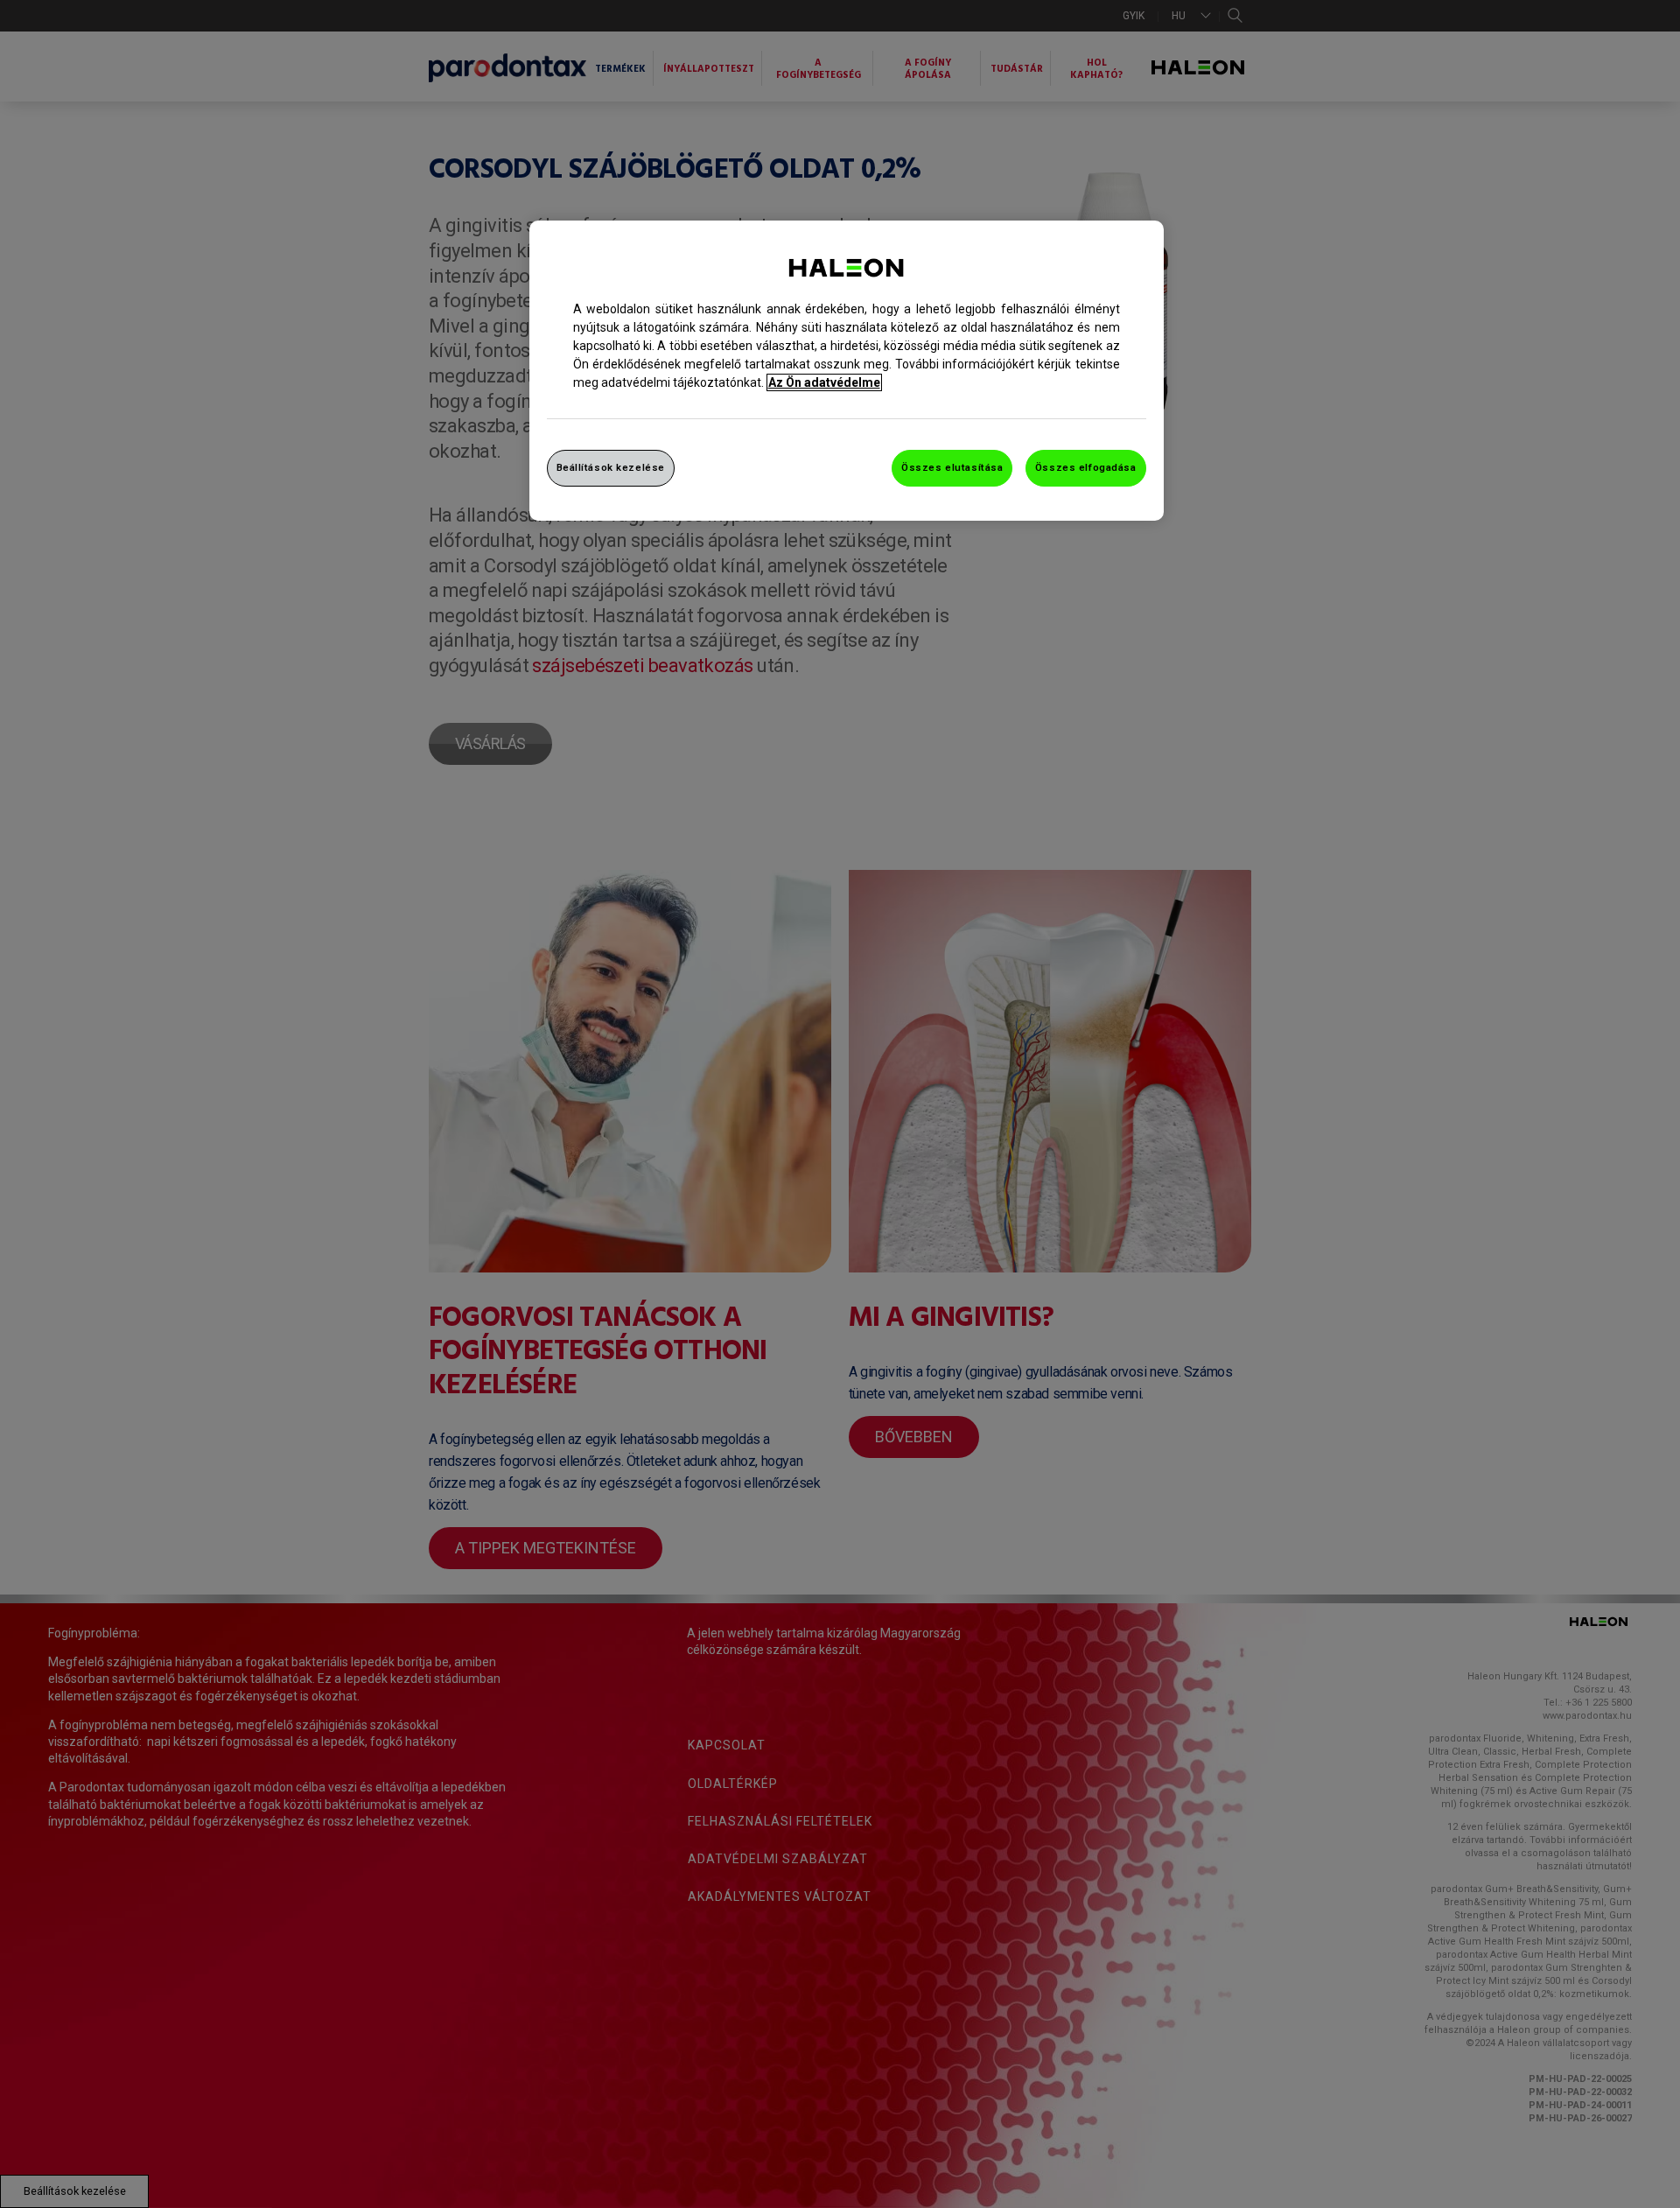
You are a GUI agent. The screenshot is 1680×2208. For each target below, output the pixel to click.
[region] (847, 371)
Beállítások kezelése (611, 467)
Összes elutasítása (952, 467)
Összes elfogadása (1086, 467)
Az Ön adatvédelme (824, 382)
